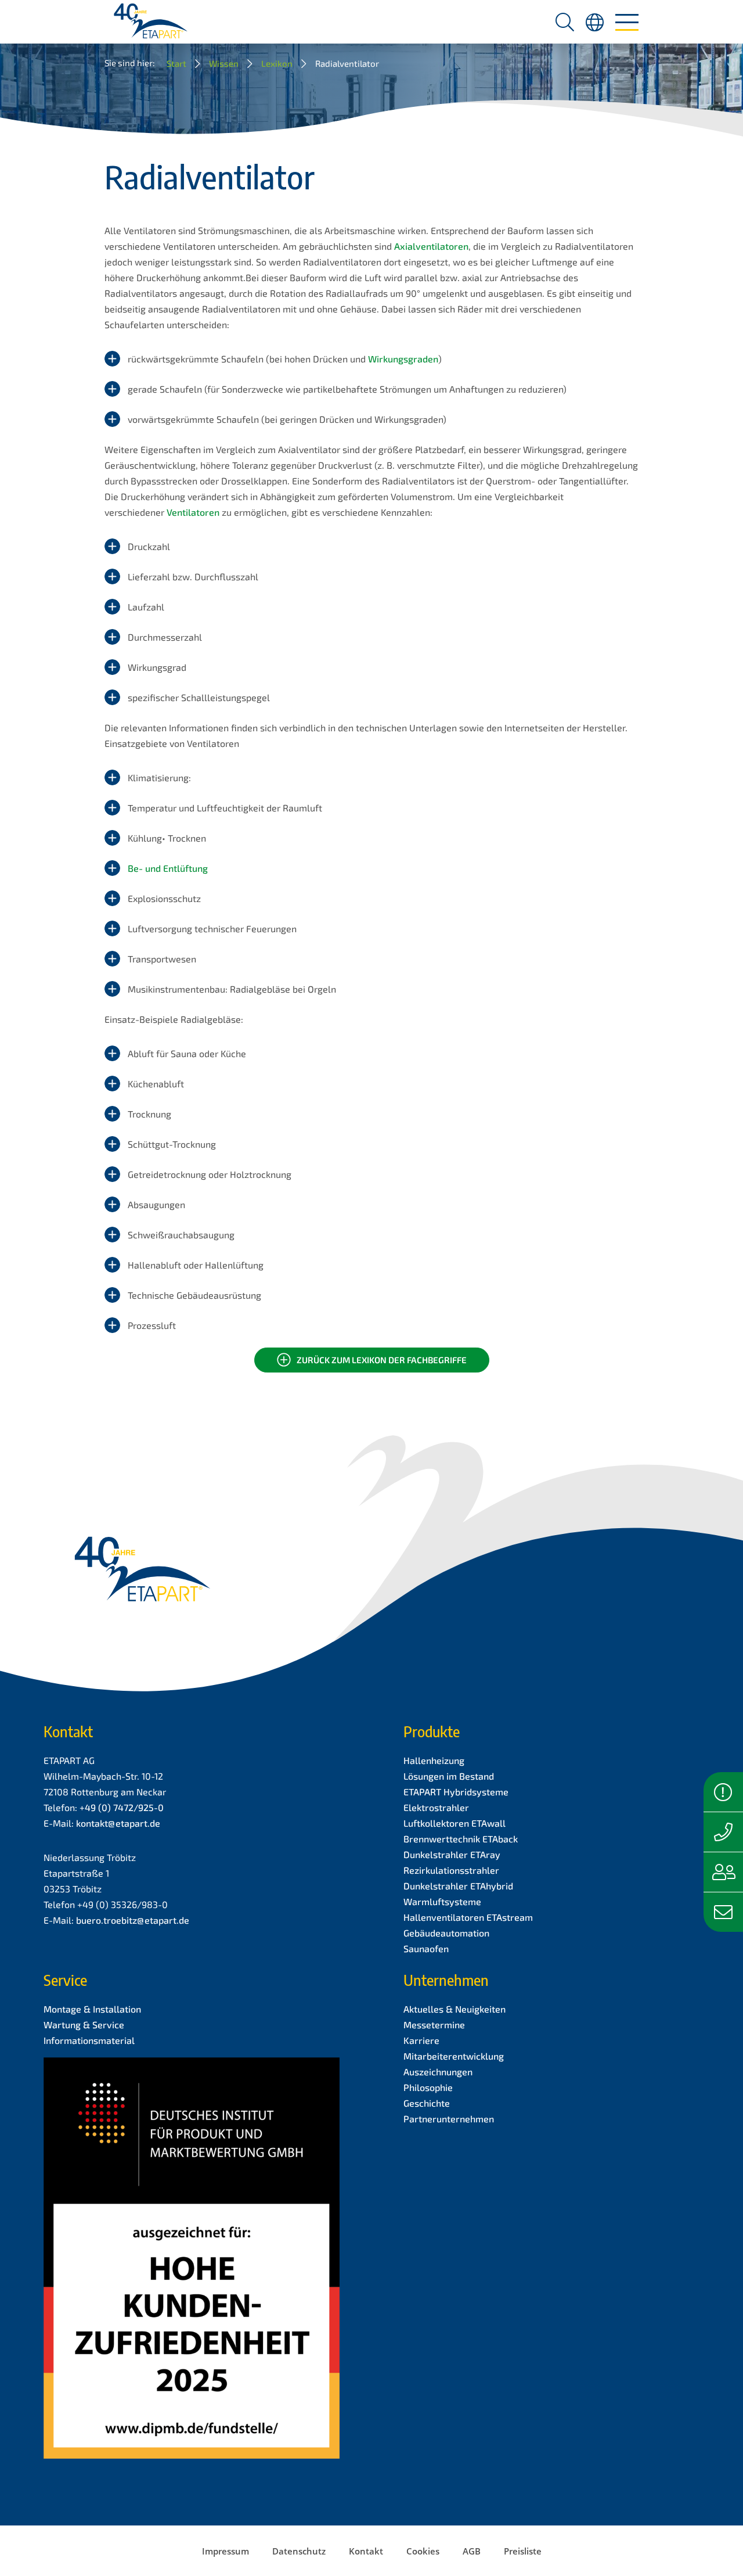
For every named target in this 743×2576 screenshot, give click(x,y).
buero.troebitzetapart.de (133, 1920)
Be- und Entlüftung (168, 868)
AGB (472, 2551)
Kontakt (366, 2551)
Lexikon (277, 63)
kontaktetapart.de (118, 1823)
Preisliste (523, 2551)
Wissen (224, 63)
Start (176, 63)
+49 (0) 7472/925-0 (122, 1807)
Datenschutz (299, 2551)
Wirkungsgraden (403, 359)
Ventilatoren (194, 512)
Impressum (226, 2551)
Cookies (423, 2551)
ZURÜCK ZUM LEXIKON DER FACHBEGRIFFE (382, 1360)
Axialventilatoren (431, 246)
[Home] (151, 25)
